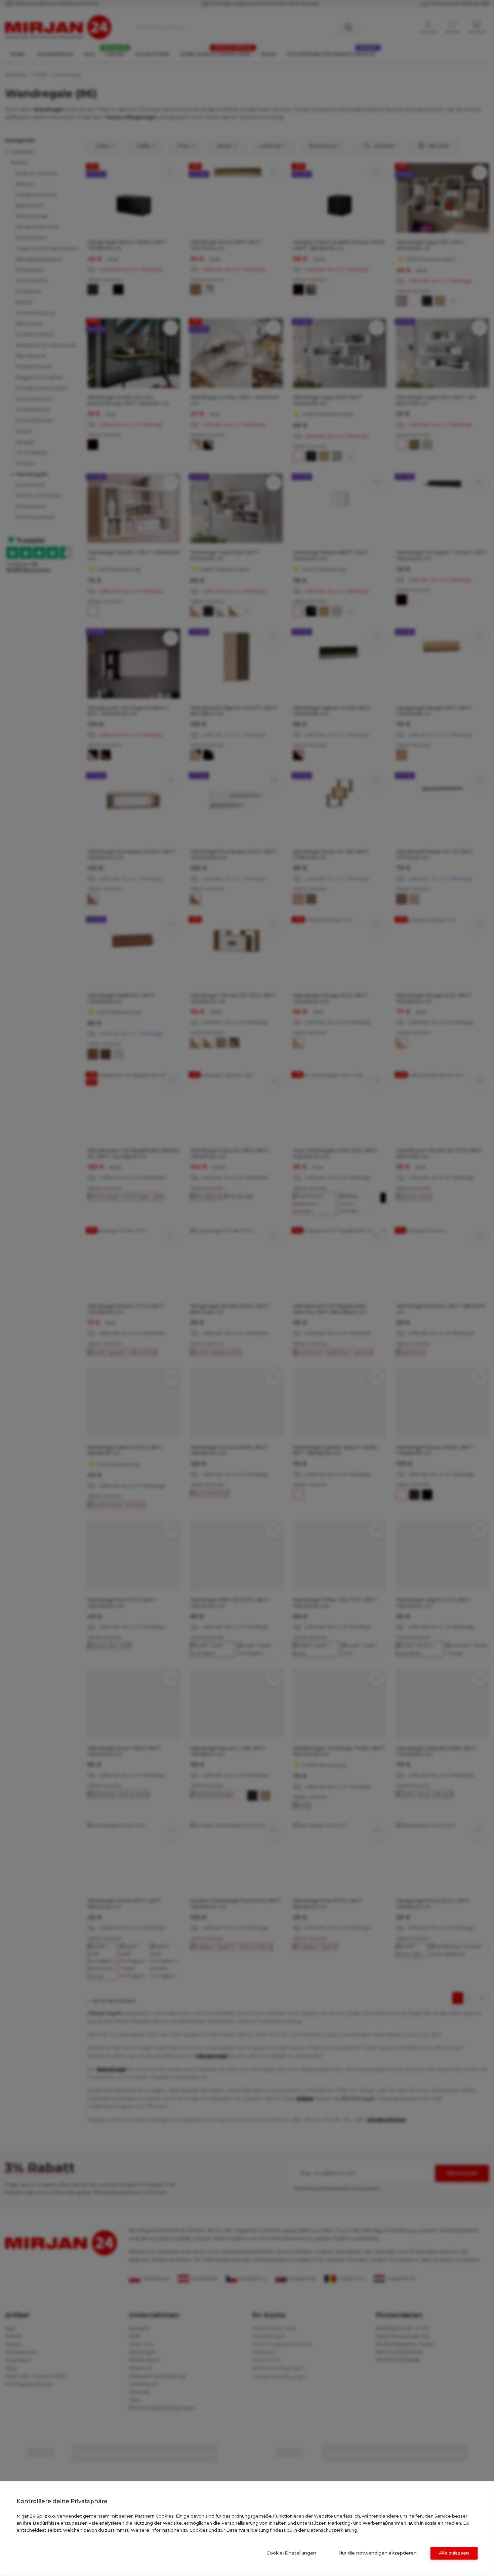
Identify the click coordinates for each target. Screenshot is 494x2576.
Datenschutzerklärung (332, 2530)
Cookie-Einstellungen (291, 2553)
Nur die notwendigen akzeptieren (378, 2553)
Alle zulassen (454, 2553)
